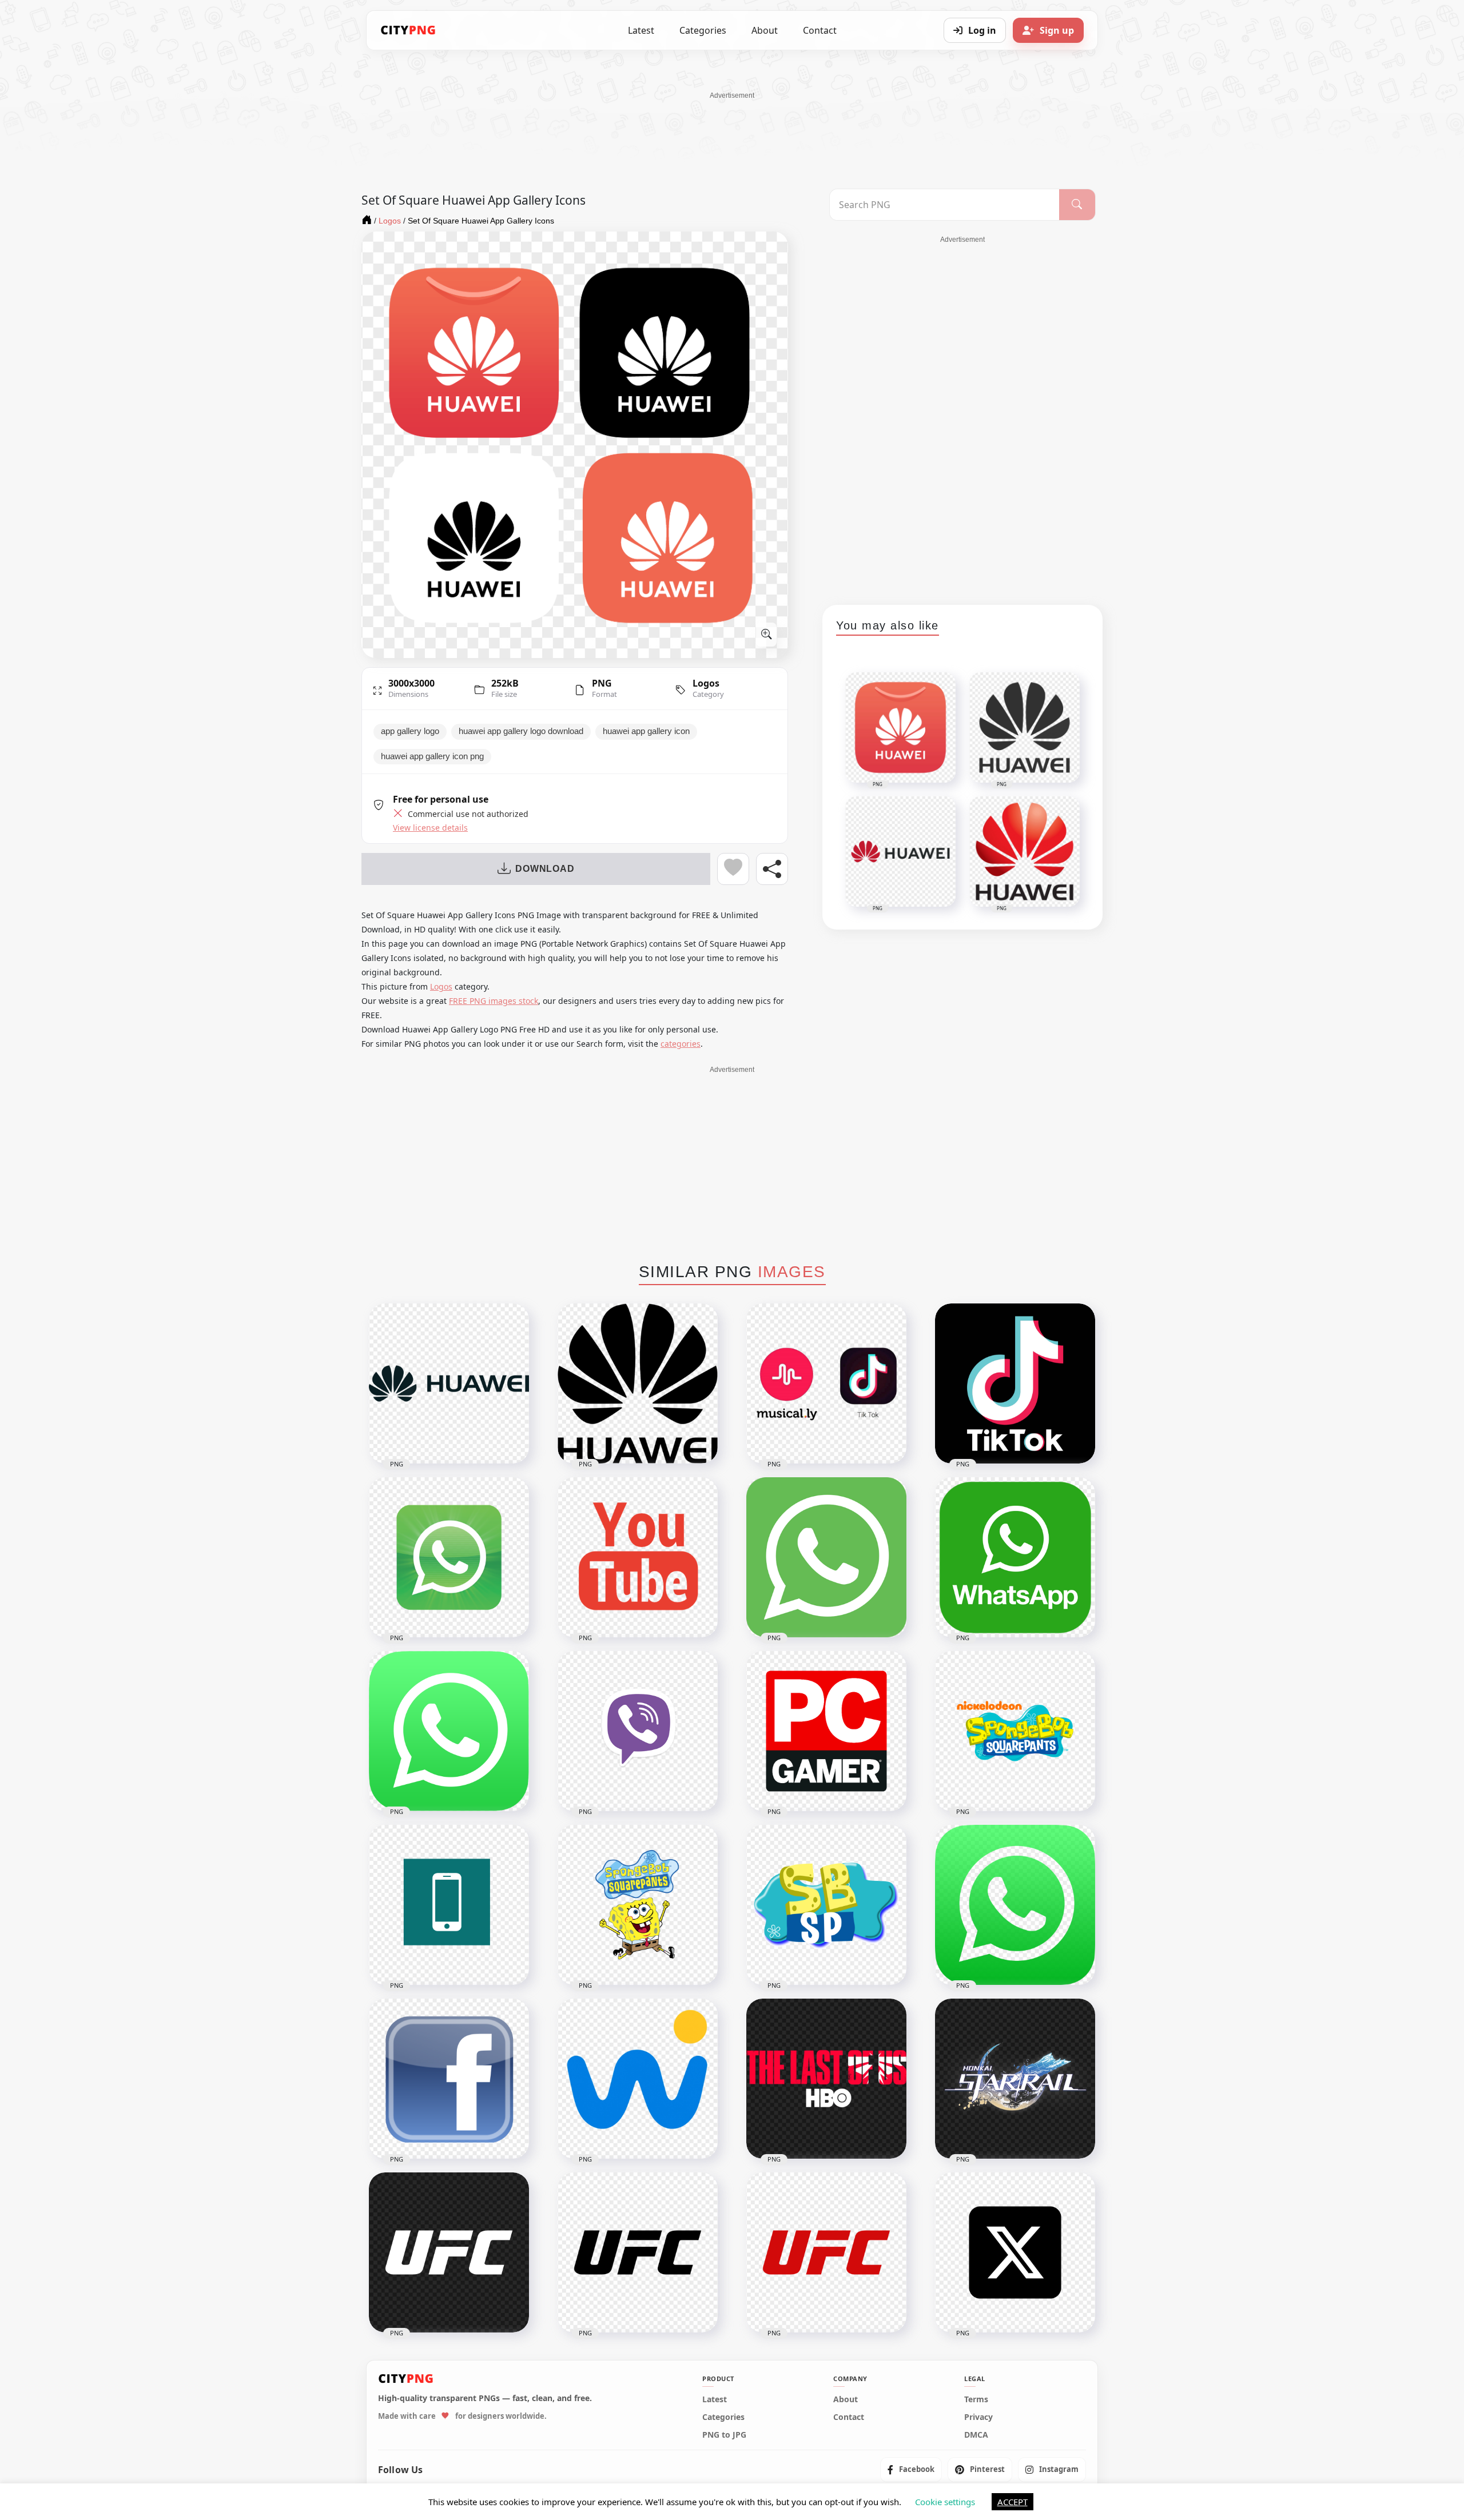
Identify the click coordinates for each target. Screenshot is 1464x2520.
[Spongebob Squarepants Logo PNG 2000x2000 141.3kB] (826, 1905)
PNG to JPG (724, 2435)
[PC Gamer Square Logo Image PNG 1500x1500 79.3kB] (826, 1731)
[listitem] (911, 2469)
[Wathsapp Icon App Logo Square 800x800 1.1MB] (449, 1731)
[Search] (1077, 205)
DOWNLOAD (545, 869)
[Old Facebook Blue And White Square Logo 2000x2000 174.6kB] (449, 2079)
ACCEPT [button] (1013, 2502)
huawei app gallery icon (646, 731)
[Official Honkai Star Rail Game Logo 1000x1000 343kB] (1015, 2079)
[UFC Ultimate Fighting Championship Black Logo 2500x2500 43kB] (638, 2252)
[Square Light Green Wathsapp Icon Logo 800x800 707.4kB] (826, 1557)
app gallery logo (410, 731)
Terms (976, 2399)
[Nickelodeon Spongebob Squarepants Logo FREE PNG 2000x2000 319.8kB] (1015, 1731)
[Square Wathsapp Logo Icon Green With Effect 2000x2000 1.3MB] (449, 1557)
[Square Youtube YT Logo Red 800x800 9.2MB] (638, 1557)
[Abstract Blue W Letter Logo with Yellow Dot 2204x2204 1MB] (638, 2079)
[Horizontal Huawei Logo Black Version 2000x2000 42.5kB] (449, 1383)
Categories (703, 30)
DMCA (976, 2435)
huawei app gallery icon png (432, 756)
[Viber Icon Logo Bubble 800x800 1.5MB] (638, 1731)
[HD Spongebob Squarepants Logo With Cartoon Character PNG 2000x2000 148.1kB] (638, 1905)
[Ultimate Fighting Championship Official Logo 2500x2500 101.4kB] (826, 2252)
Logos (706, 683)
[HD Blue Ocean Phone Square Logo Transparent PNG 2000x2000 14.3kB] (449, 1905)
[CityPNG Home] (408, 30)
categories (681, 1044)
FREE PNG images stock (494, 1001)
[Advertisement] (732, 126)
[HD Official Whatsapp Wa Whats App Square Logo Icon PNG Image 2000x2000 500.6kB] (1015, 1905)
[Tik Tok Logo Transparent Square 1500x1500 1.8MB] (1015, 1383)
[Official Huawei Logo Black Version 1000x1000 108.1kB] (638, 1383)
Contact (820, 30)
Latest (641, 30)
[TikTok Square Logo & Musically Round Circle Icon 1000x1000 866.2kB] (826, 1383)
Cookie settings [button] (945, 2502)
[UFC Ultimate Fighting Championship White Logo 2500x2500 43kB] (449, 2252)
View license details (430, 828)
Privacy (978, 2417)
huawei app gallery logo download (521, 731)
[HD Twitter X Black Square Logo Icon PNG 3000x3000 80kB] (1015, 2252)
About (765, 30)
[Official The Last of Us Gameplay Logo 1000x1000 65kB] (826, 2079)
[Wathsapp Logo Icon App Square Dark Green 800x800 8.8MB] (1015, 1557)
